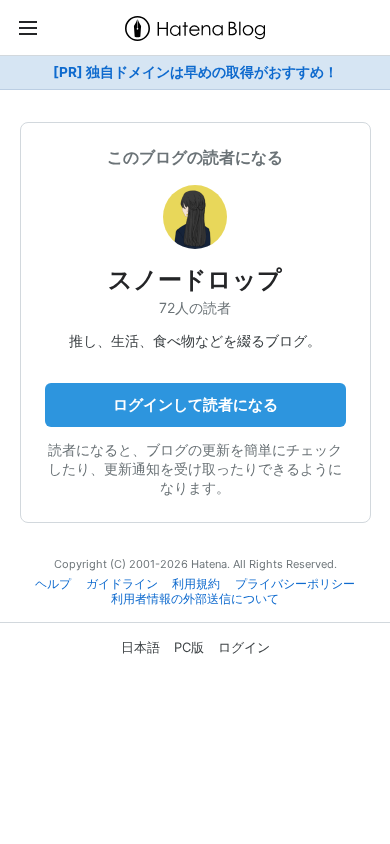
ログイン (244, 647)
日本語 (140, 647)
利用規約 (196, 584)
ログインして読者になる (195, 404)
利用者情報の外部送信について (195, 599)
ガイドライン (122, 584)
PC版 (189, 647)
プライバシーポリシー (295, 584)
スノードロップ (195, 279)
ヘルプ (53, 584)
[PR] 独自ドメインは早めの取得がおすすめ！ (195, 72)
